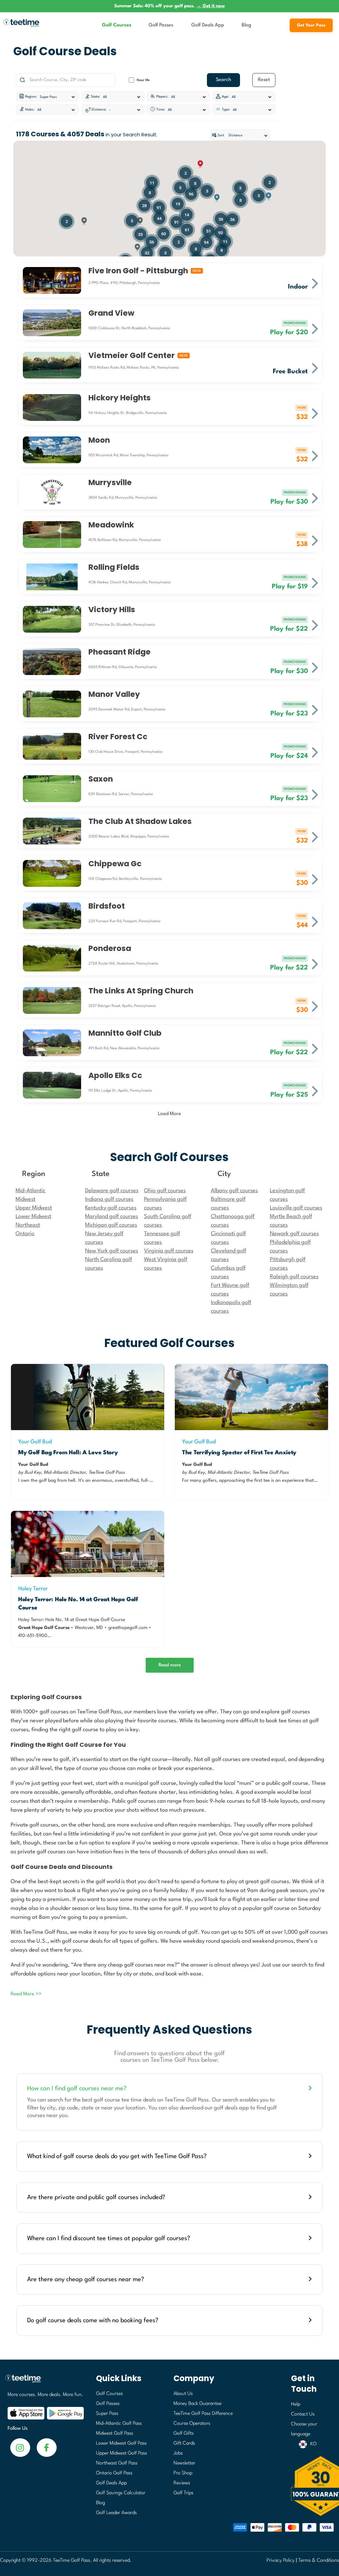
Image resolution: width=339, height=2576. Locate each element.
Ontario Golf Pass (114, 2473)
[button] (217, 198)
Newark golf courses (294, 1234)
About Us (183, 2394)
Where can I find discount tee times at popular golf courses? (109, 2238)
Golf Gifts (184, 2434)
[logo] (43, 2382)
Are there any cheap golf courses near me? (86, 2280)
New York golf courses (112, 1251)
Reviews (182, 2483)
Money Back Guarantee (197, 2404)
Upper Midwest (34, 1208)
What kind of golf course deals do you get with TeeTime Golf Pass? (117, 2156)
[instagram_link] (47, 2447)
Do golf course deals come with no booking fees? (93, 2321)
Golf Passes (161, 25)
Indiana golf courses (109, 1199)
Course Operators (192, 2424)
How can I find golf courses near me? (77, 2089)
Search (223, 80)
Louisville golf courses (296, 1208)
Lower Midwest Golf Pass (121, 2443)
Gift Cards (184, 2443)
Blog (246, 25)
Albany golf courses (234, 1191)
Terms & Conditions (319, 2561)
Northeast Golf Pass (117, 2463)
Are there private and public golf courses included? (96, 2197)
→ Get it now (211, 6)
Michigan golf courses (111, 1225)
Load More (169, 1114)
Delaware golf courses (112, 1191)
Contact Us (303, 2414)
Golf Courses (117, 25)
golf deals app (231, 2108)
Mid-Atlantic (30, 1191)
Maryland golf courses (112, 1217)
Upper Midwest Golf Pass (121, 2453)
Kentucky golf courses (111, 1208)
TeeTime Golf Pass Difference (203, 2414)
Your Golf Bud (35, 1442)
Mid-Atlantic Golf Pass (119, 2424)
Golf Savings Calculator (121, 2493)
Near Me (143, 80)
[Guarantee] (313, 2486)
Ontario (25, 1234)
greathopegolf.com (128, 1628)
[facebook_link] (20, 2447)
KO (313, 2444)
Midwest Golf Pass (115, 2434)
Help (296, 2404)
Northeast (28, 1225)
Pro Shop (183, 2473)
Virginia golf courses (169, 1251)
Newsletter (184, 2463)
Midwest (25, 1199)
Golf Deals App (208, 25)
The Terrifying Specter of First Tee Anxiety (239, 1453)
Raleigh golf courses (294, 1277)
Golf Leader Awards (116, 2513)
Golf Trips (183, 2493)
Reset (264, 80)
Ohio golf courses (165, 1191)
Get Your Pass (311, 25)
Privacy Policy (281, 2561)
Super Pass (107, 2414)
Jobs (178, 2453)
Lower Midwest (33, 1217)
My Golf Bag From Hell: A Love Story (68, 1453)
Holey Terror (33, 1589)
